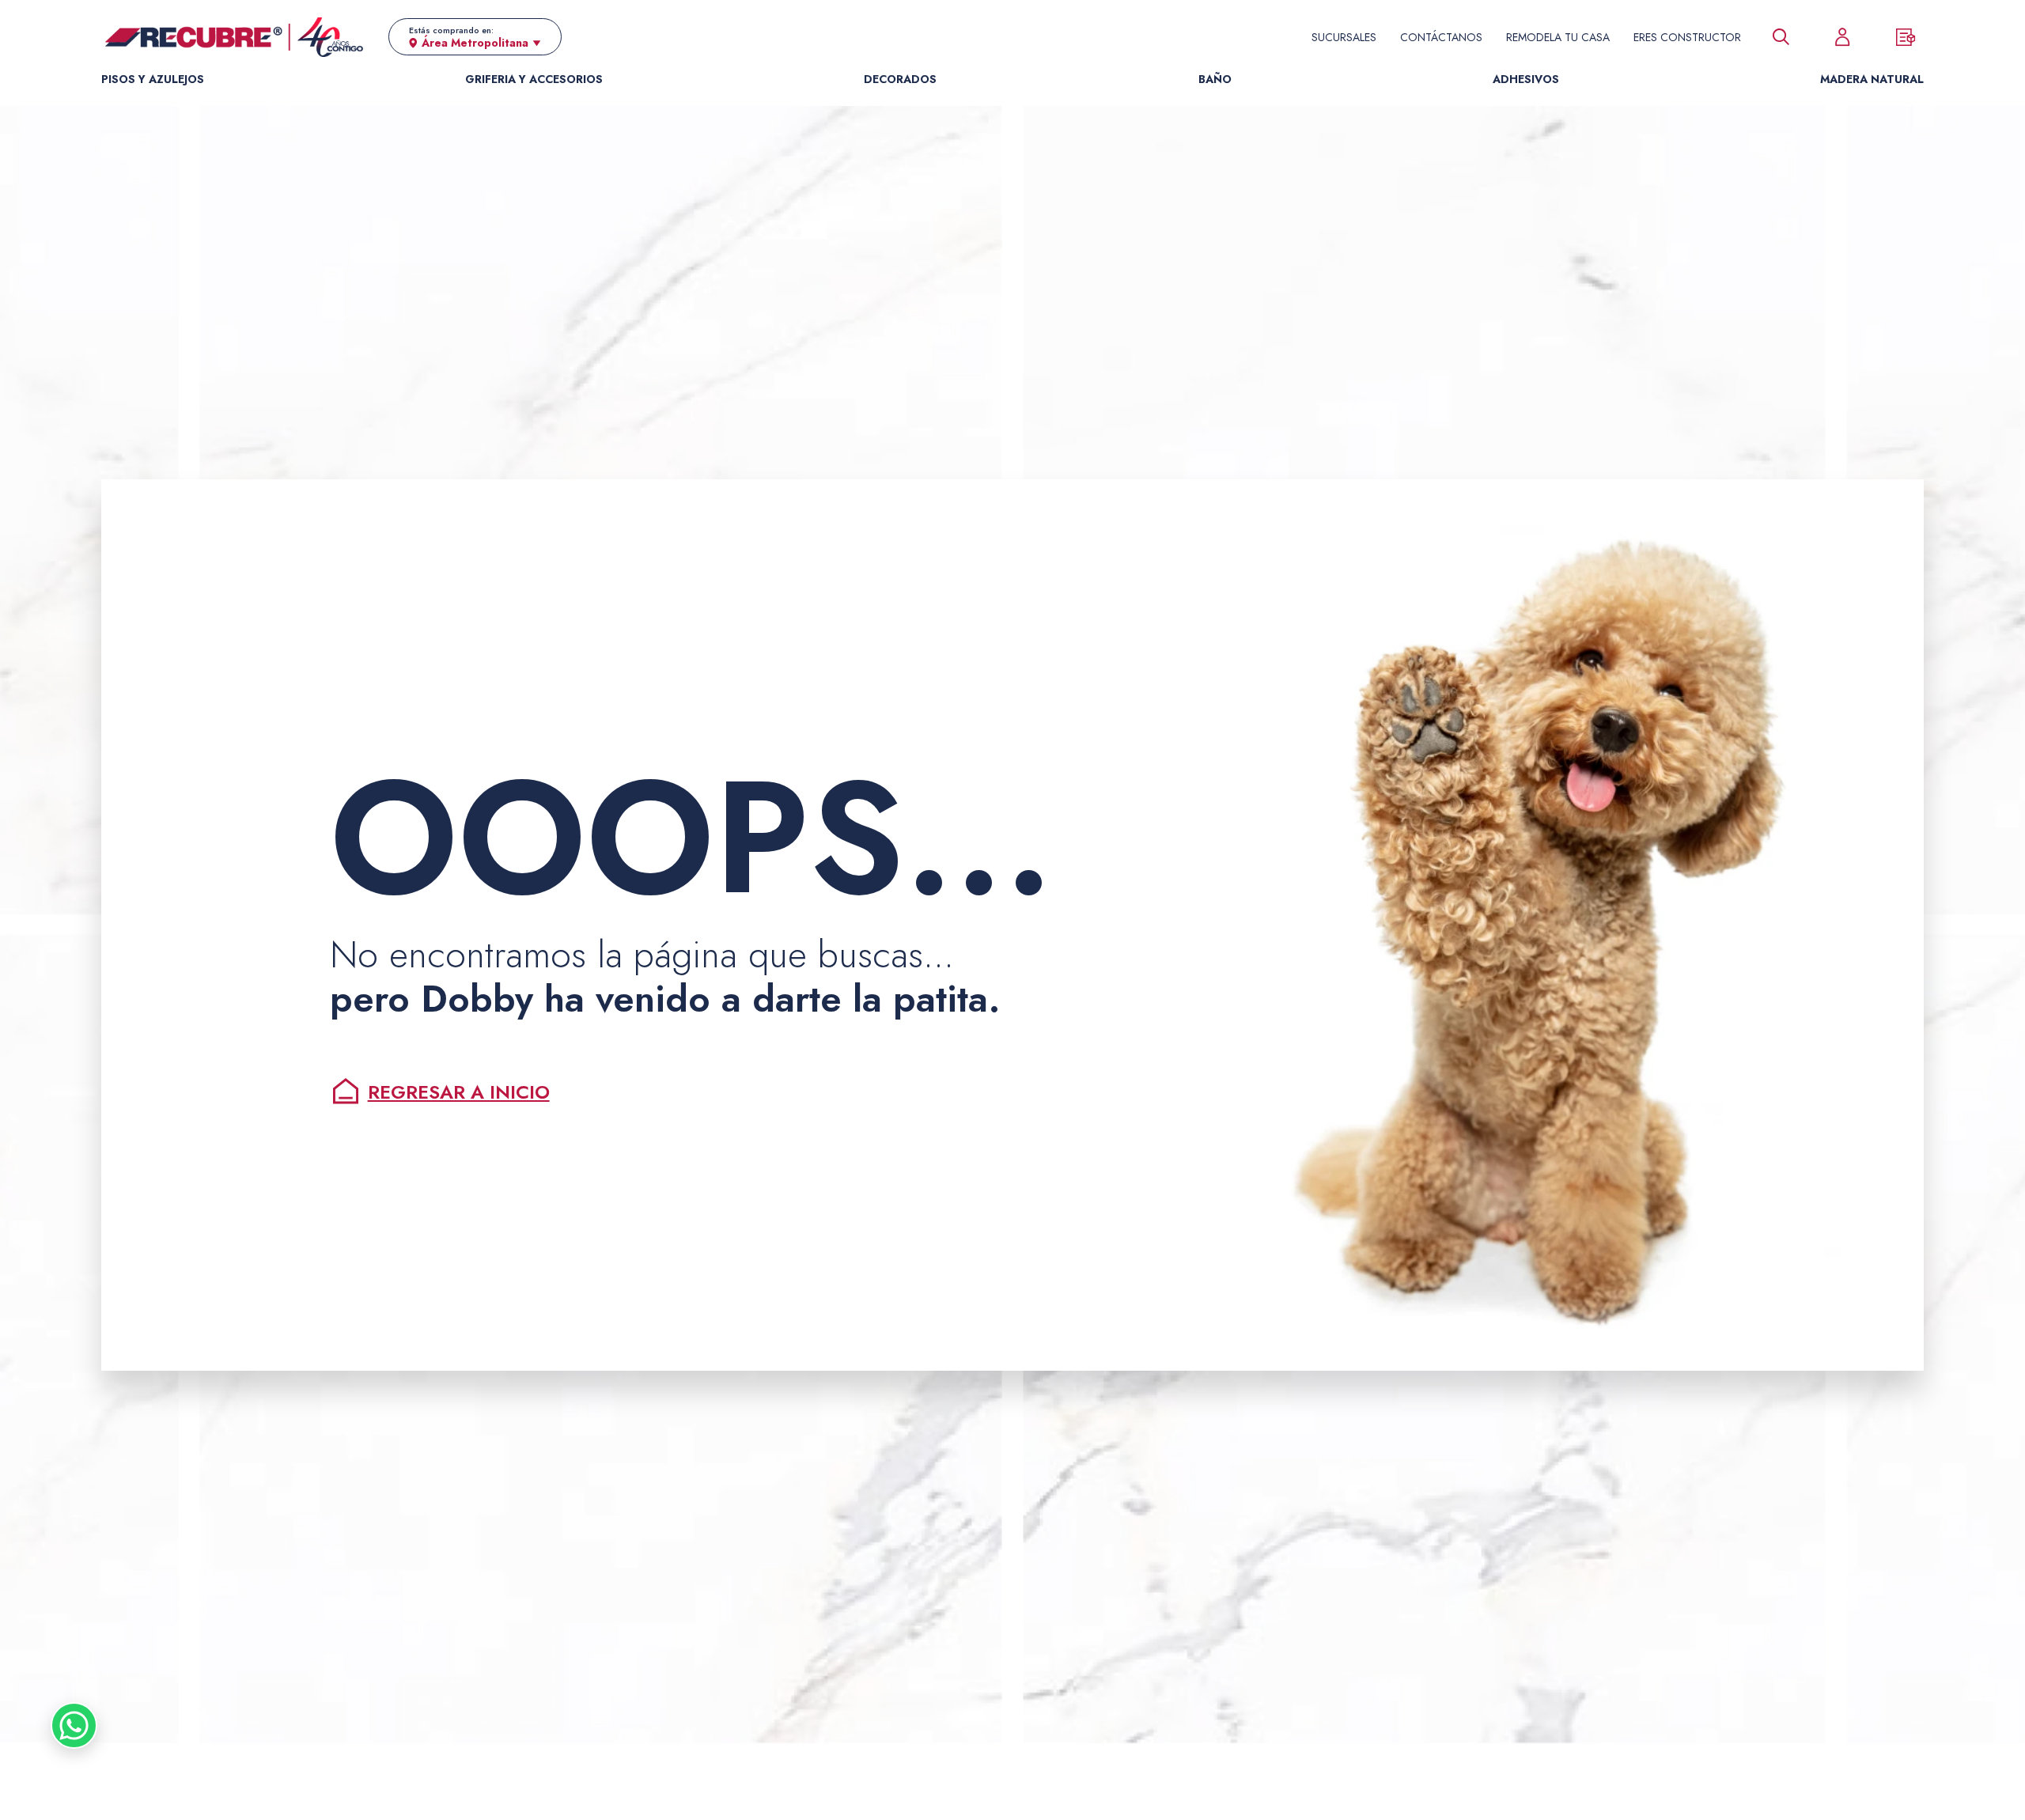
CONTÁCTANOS (1441, 37)
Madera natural (1872, 79)
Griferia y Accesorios (534, 79)
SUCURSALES (1344, 37)
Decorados (900, 79)
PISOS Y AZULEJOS (153, 79)
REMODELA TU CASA (1558, 37)
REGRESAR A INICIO (459, 1092)
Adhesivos (1526, 79)
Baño (1215, 79)
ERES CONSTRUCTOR (1687, 37)
